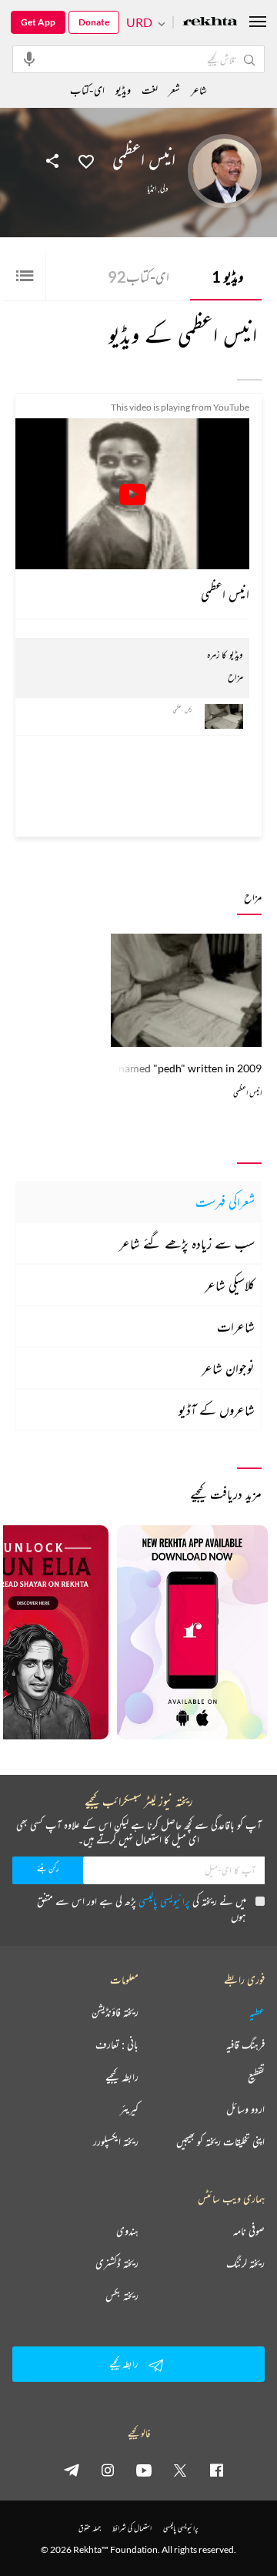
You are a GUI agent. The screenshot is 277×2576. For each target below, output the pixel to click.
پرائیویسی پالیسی (164, 1901)
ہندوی (127, 2231)
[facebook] (216, 2470)
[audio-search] (29, 59)
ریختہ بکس (122, 2296)
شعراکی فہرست (225, 1202)
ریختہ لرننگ (245, 2263)
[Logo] (210, 23)
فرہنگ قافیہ (245, 2044)
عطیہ (257, 2012)
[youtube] (144, 2470)
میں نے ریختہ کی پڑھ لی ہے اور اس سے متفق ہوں (142, 1909)
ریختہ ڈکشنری (117, 2263)
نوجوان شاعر (228, 1368)
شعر (174, 90)
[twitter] (180, 2470)
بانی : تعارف (117, 2044)
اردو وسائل (245, 2109)
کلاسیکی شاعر (230, 1285)
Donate (94, 22)
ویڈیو (227, 277)
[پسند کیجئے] (86, 160)
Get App (38, 22)
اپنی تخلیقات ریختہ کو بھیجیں (220, 2142)
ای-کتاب (138, 277)
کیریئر (129, 2109)
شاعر (199, 90)
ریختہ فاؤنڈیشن (115, 2012)
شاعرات (236, 1327)
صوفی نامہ (249, 2231)
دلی (164, 189)
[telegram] (72, 2470)
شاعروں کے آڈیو (217, 1410)
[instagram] (108, 2470)
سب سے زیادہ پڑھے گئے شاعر (187, 1243)
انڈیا (152, 189)
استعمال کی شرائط (132, 2528)
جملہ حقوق (90, 2528)
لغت (150, 90)
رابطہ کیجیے (122, 2077)
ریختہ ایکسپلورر (116, 2142)
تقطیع (256, 2077)
